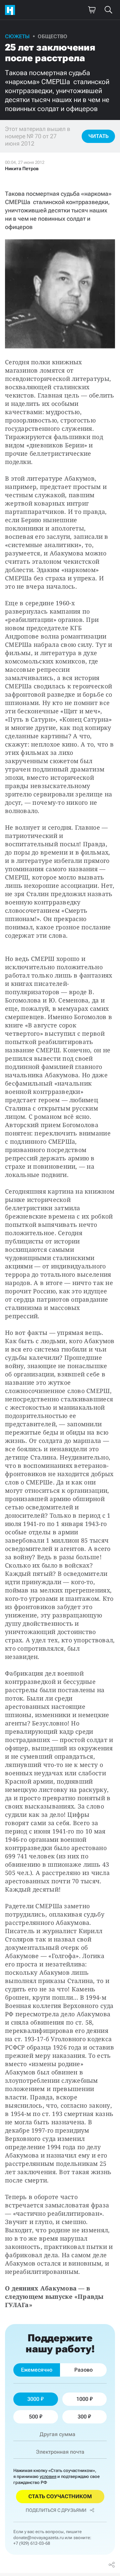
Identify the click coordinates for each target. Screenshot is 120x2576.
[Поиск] (108, 10)
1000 (82, 2399)
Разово (83, 2370)
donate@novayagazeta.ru (38, 2538)
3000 (33, 2399)
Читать (98, 136)
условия (48, 2476)
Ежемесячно (37, 2370)
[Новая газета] (12, 10)
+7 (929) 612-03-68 (32, 2543)
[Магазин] (92, 10)
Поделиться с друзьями (56, 2510)
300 (82, 2417)
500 (33, 2417)
